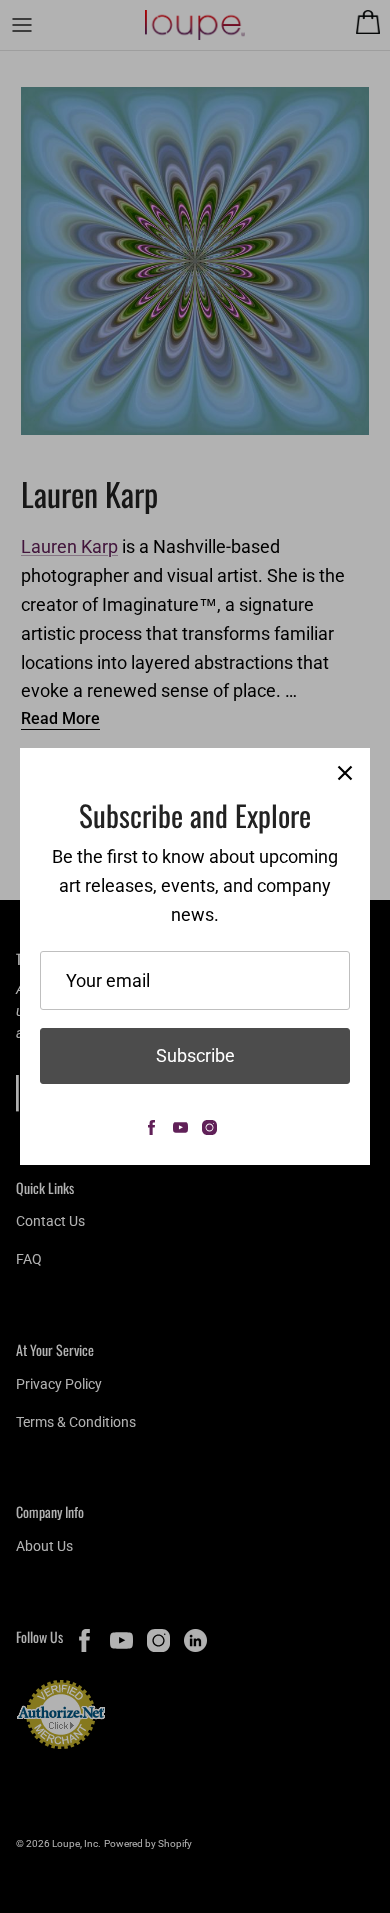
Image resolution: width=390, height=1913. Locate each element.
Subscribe (195, 1055)
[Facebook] (151, 1127)
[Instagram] (209, 1127)
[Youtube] (180, 1127)
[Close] (345, 773)
